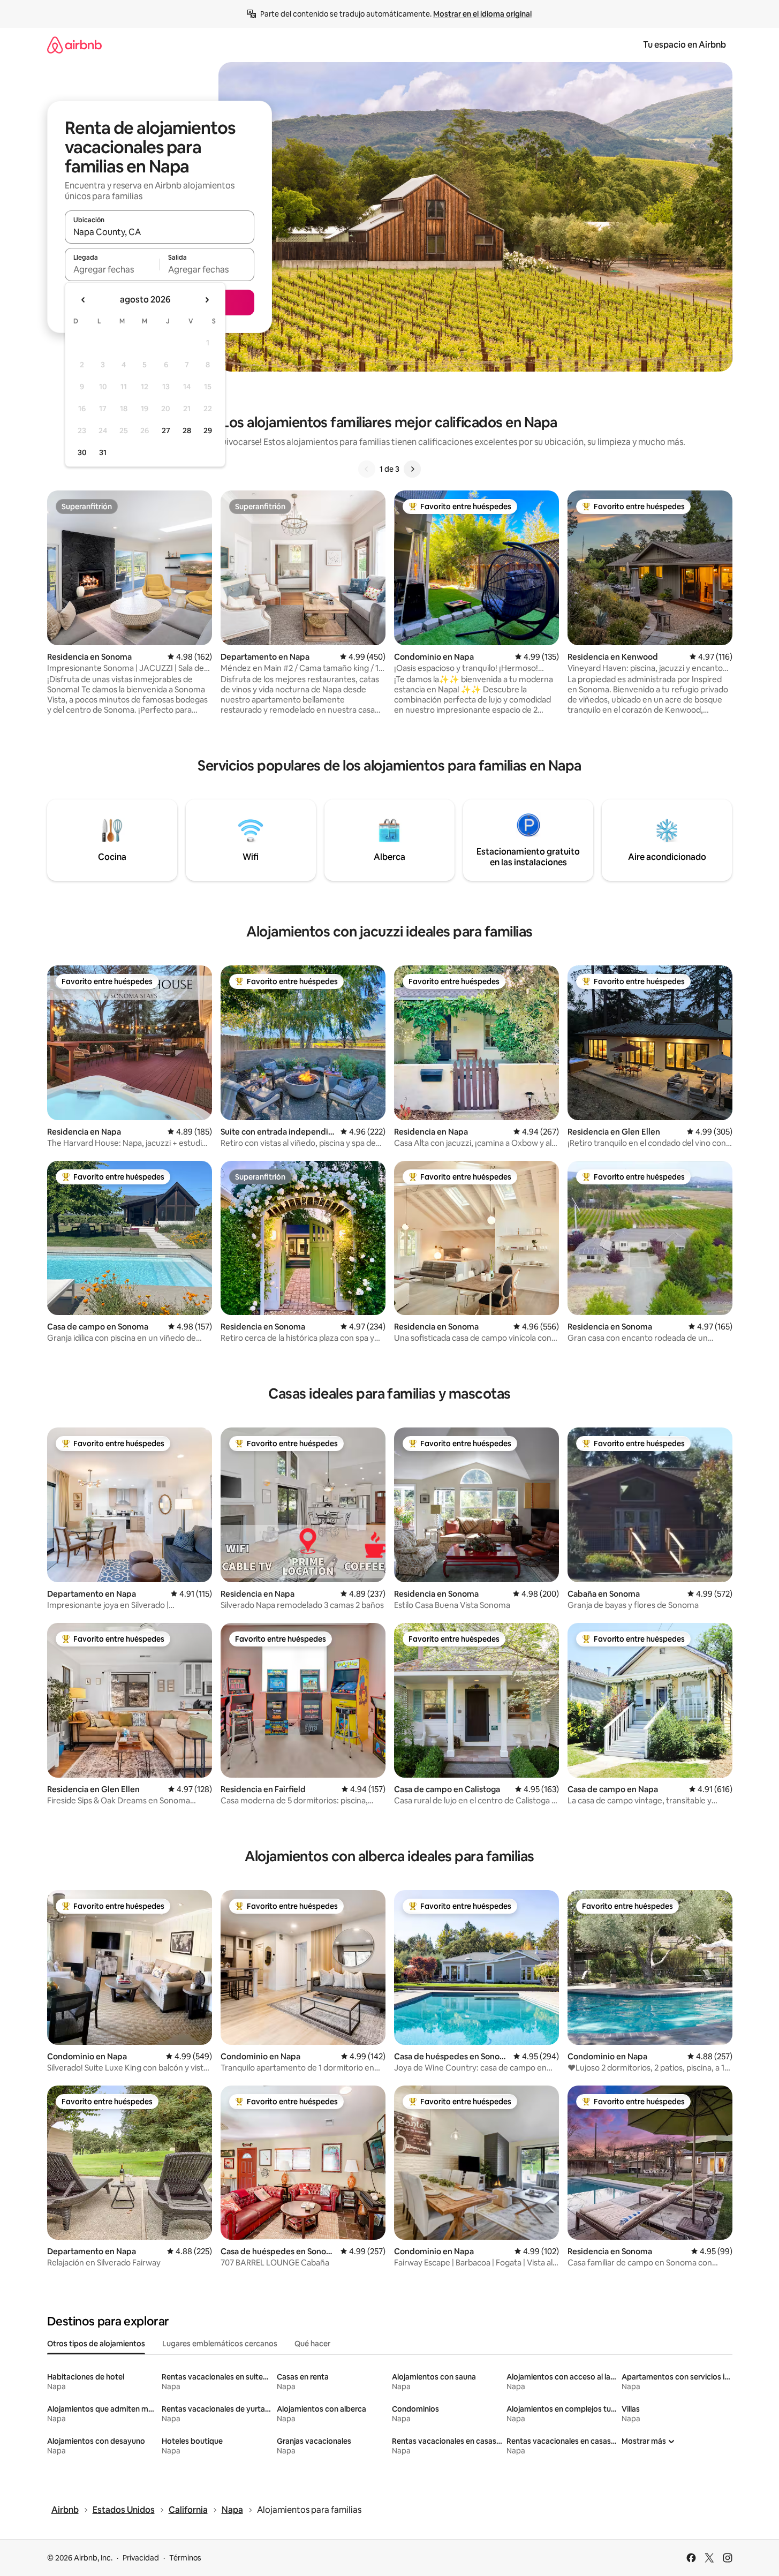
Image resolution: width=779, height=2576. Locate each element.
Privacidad (141, 2558)
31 (103, 452)
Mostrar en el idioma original (482, 14)
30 (82, 452)
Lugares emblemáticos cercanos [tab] (220, 2344)
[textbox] (112, 269)
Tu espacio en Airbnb (685, 45)
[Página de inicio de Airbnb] (74, 45)
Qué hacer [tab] (312, 2344)
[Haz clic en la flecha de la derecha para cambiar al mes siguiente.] (207, 300)
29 (208, 430)
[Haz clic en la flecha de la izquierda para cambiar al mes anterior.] (84, 300)
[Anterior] (367, 469)
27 (166, 430)
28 (187, 430)
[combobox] (160, 232)
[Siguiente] (412, 469)
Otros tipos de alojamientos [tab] (96, 2344)
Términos (185, 2558)
